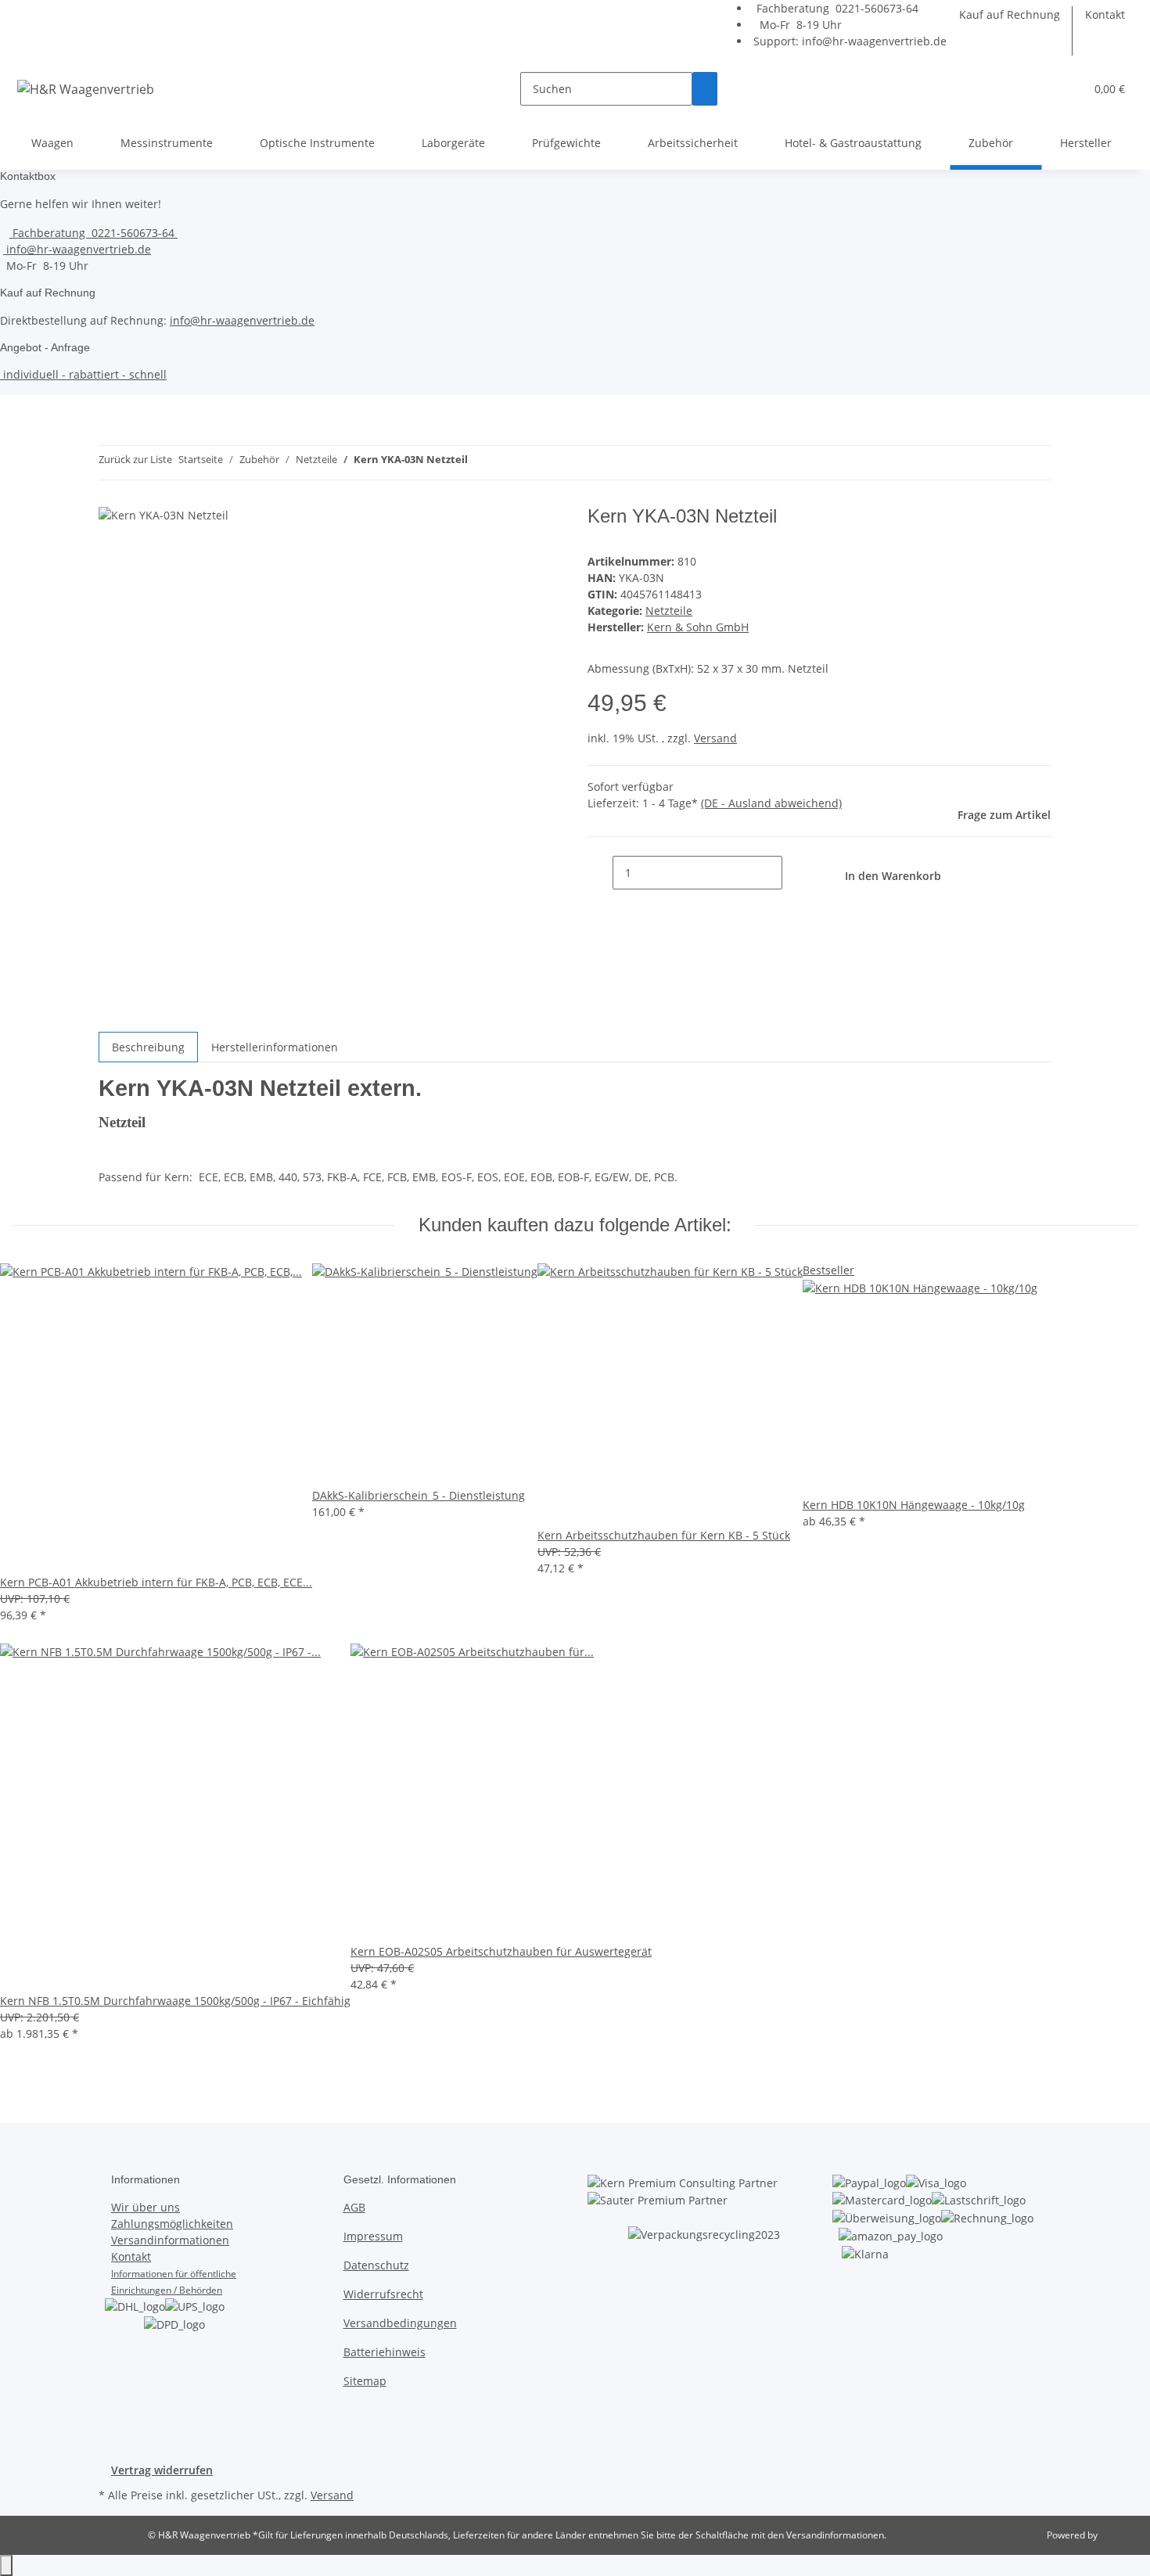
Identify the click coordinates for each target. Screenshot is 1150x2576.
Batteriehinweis (385, 2352)
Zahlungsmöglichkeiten (172, 2224)
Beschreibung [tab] (148, 1047)
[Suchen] (705, 89)
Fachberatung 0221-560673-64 (836, 8)
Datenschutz (376, 2265)
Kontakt (1105, 14)
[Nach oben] (6, 2565)
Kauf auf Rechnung (1010, 14)
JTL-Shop (1119, 2535)
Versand (715, 738)
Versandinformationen (170, 2240)
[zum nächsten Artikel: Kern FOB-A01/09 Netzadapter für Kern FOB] (509, 463)
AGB (354, 2207)
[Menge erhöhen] (795, 873)
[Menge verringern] (600, 873)
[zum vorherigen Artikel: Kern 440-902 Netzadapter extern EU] (480, 463)
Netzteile (669, 611)
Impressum (373, 2236)
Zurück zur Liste (135, 459)
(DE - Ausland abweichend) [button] (771, 803)
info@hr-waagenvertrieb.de (874, 41)
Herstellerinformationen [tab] (275, 1047)
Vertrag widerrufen (162, 2470)
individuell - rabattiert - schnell (83, 374)
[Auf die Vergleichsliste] (534, 535)
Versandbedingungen (400, 2323)
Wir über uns (146, 2207)
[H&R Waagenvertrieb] (86, 89)
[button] (1066, 89)
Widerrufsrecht (383, 2294)
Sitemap (365, 2381)
